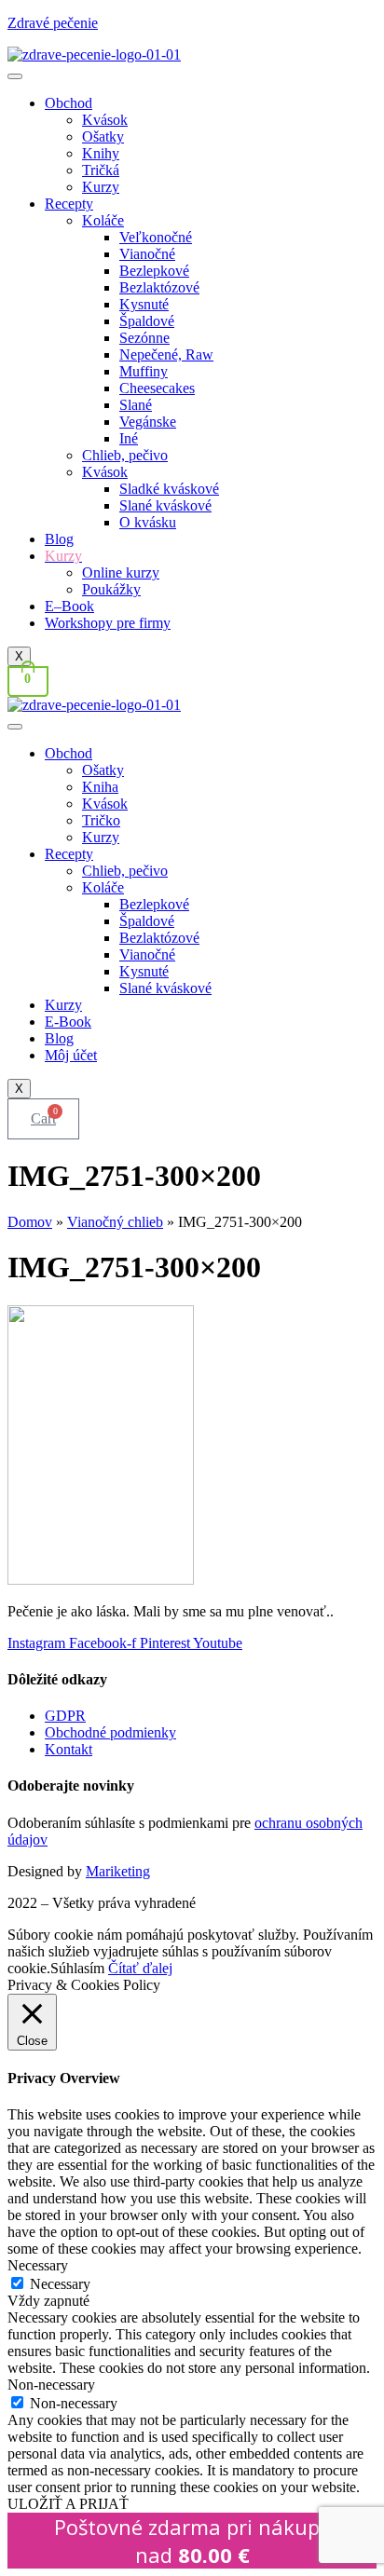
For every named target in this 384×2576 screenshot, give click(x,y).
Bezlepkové (154, 271)
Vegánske (148, 422)
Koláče (103, 220)
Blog (59, 539)
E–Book (69, 606)
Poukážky (111, 589)
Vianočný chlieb (115, 1222)
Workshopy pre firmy (108, 623)
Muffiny (144, 371)
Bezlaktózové (159, 287)
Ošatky (103, 136)
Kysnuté (144, 304)
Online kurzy (121, 572)
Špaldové (147, 321)
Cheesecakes (157, 388)
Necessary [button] (38, 2265)
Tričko (101, 820)
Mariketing (118, 1871)
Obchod (69, 103)
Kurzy (101, 187)
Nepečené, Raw (166, 354)
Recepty (69, 204)
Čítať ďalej (140, 1968)
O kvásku (148, 522)
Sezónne (144, 338)
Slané (136, 405)
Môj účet (71, 1055)
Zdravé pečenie (53, 23)
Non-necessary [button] (51, 2385)
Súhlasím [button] (77, 1968)
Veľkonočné (156, 237)
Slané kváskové (165, 505)
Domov (30, 1222)
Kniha (100, 787)
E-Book (68, 1022)
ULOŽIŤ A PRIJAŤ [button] (68, 2504)
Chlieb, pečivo (125, 455)
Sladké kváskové (169, 489)
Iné (129, 438)
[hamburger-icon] (15, 76)
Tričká (101, 170)
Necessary (60, 2284)
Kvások (105, 120)
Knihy (101, 153)
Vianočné (147, 254)
